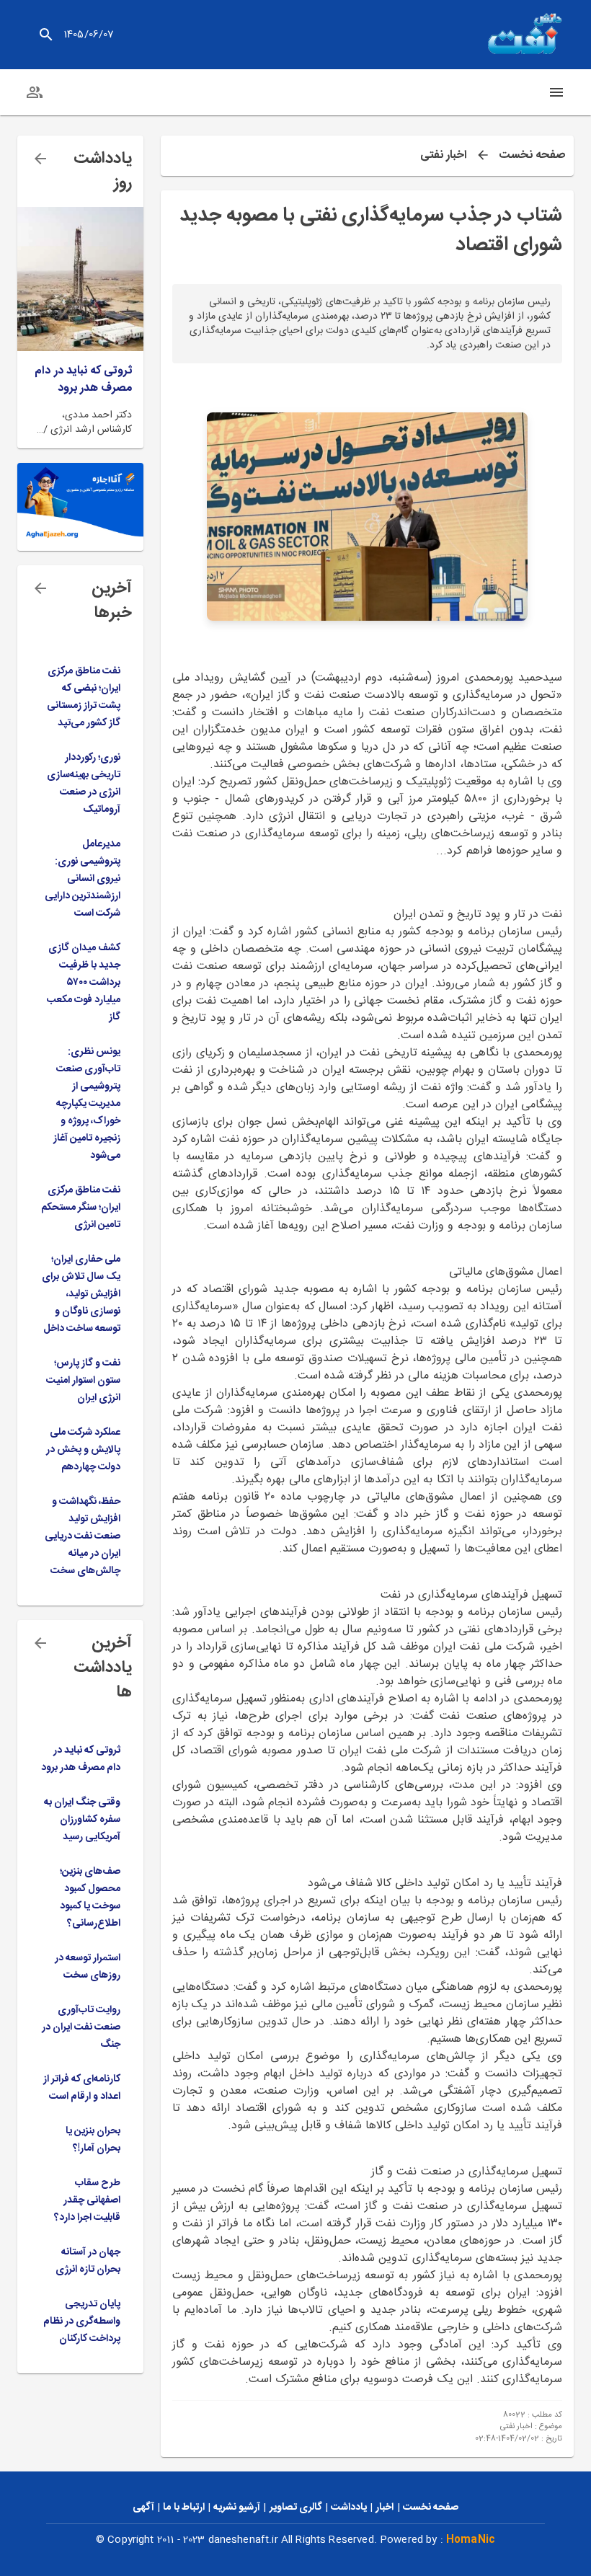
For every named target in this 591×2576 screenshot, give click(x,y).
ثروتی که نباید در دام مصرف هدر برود (83, 380)
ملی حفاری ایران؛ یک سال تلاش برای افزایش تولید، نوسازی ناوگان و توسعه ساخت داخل (81, 1294)
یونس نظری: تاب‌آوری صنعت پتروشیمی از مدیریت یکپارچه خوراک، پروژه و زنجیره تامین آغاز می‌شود (87, 1104)
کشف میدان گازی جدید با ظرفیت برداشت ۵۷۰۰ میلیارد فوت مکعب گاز (84, 983)
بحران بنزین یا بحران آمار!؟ (93, 2140)
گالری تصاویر (296, 2508)
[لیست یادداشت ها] (40, 159)
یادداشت (349, 2508)
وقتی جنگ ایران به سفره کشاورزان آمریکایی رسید (82, 1820)
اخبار (385, 2508)
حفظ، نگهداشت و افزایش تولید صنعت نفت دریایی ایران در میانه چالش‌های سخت (83, 1536)
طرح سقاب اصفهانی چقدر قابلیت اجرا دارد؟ (87, 2200)
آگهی (143, 2508)
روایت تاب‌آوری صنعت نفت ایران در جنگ (81, 2027)
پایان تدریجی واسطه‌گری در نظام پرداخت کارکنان (82, 2322)
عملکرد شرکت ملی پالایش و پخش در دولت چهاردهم (83, 1450)
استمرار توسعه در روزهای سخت (88, 1967)
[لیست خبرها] (40, 588)
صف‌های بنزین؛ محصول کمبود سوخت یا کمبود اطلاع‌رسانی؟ (90, 1898)
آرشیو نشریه (237, 2508)
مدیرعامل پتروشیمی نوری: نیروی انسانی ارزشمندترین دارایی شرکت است (83, 879)
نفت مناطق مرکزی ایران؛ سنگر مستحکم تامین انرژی (81, 1208)
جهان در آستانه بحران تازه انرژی (88, 2261)
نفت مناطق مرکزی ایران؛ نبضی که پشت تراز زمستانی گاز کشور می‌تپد (84, 697)
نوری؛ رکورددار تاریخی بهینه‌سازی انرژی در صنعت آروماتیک (84, 784)
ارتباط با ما (183, 2508)
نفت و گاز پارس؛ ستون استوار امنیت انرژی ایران (83, 1381)
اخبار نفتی (444, 156)
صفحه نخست (532, 156)
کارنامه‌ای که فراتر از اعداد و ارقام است (82, 2088)
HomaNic (471, 2540)
